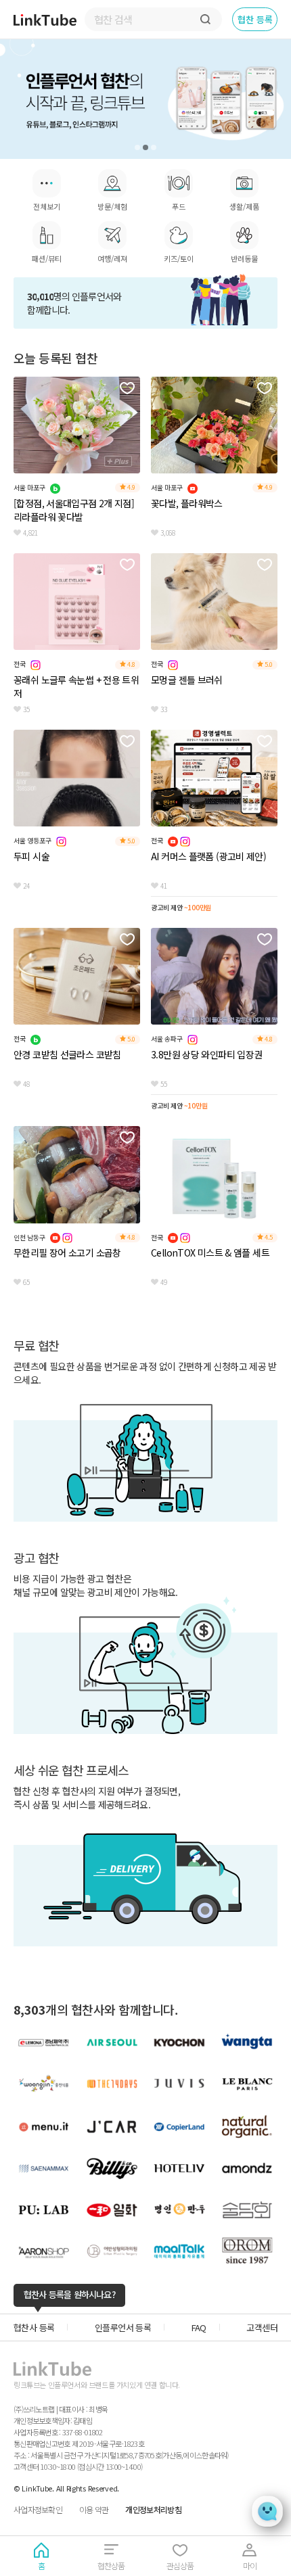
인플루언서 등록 (123, 2327)
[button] (137, 147)
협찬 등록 (255, 19)
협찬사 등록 (34, 2327)
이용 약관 (94, 2509)
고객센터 (262, 2327)
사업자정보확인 (38, 2509)
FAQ (199, 2327)
